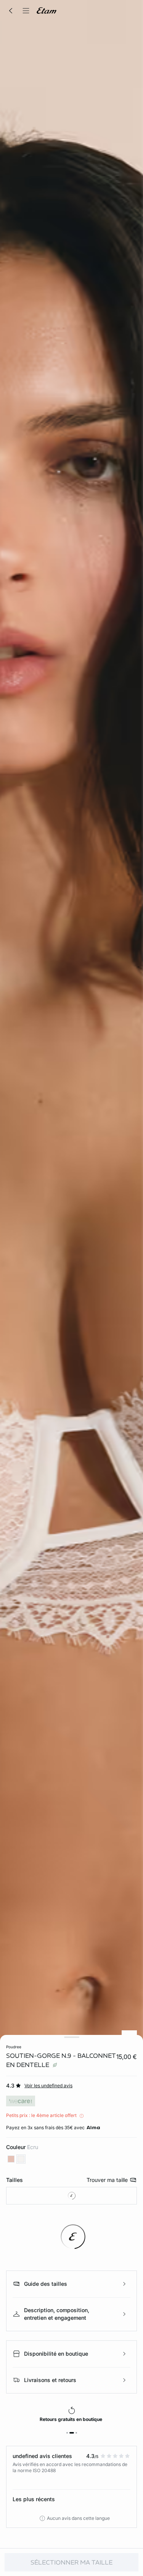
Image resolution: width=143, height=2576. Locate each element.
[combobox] (71, 2196)
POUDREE (14, 2047)
